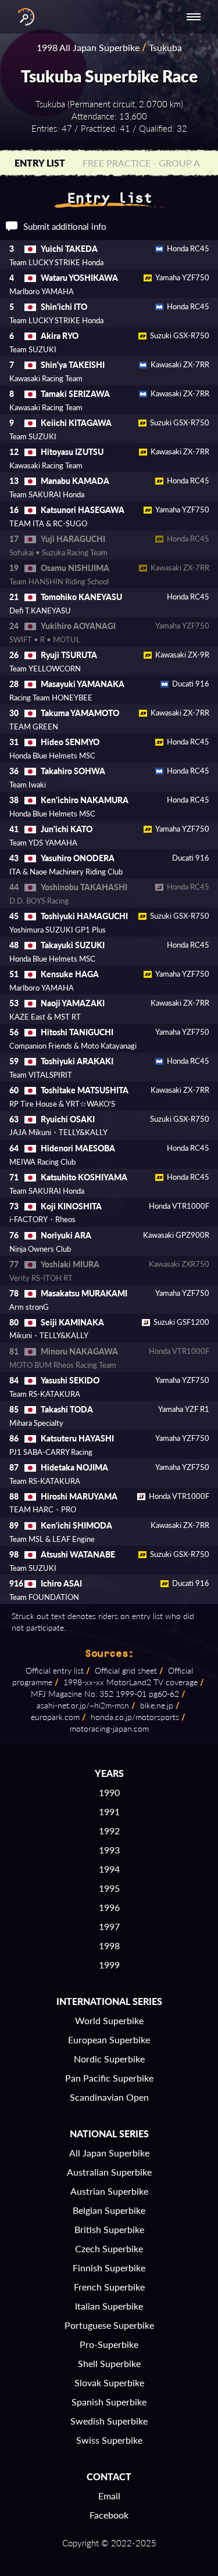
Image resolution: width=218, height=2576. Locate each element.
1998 (109, 1945)
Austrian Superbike (109, 2191)
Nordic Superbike (109, 2059)
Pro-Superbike (109, 2344)
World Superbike (109, 2020)
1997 (109, 1926)
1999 (109, 1965)
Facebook (109, 2515)
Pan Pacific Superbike (109, 2078)
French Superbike (109, 2287)
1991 (109, 1811)
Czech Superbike (109, 2248)
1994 (109, 1869)
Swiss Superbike (109, 2440)
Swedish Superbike (109, 2421)
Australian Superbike (109, 2172)
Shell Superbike (109, 2363)
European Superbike (109, 2040)
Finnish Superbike (109, 2268)
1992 (109, 1831)
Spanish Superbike (109, 2402)
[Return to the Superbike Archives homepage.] (23, 17)
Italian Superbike (109, 2306)
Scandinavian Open (109, 2097)
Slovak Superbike (109, 2382)
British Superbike (109, 2229)
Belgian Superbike (109, 2210)
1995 (109, 1888)
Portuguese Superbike (109, 2325)
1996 (109, 1907)
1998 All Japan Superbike (88, 47)
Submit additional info (65, 226)
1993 (109, 1850)
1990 (109, 1792)
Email (109, 2496)
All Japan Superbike (109, 2153)
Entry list (40, 163)
